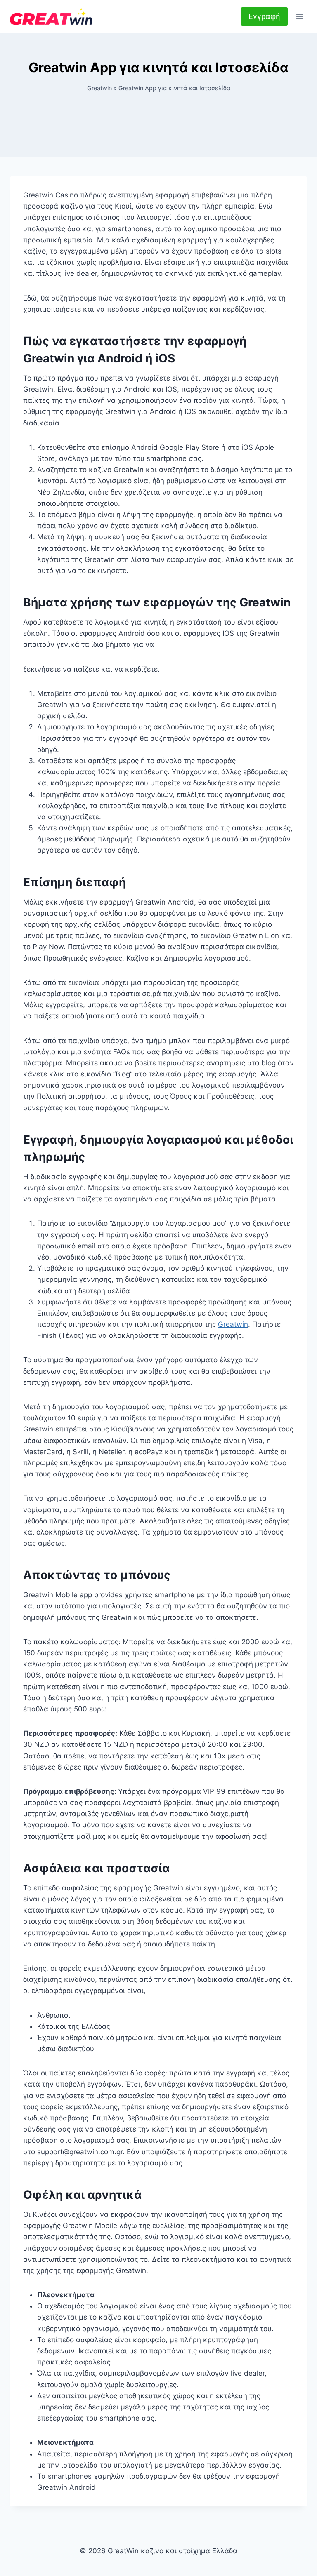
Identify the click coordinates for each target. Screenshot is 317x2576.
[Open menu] (299, 16)
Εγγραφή (264, 16)
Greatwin (99, 88)
